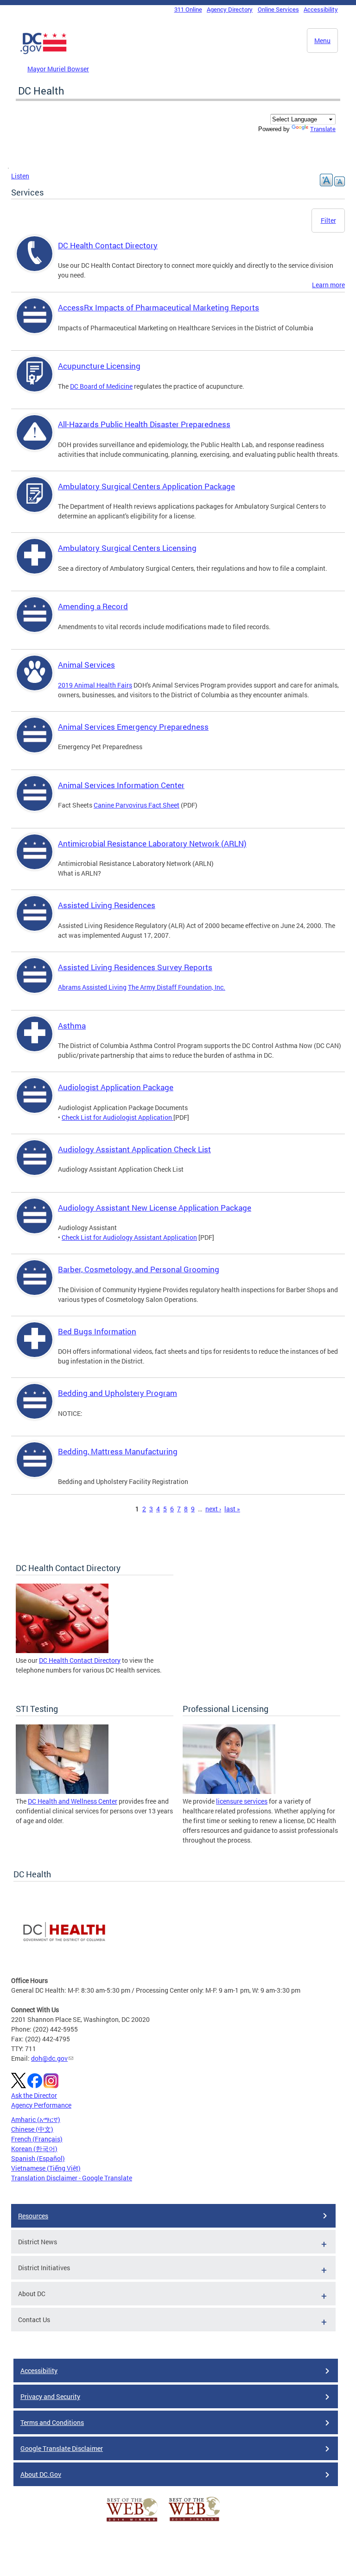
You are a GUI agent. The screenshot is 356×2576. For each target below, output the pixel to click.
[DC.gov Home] (44, 52)
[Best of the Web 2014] (132, 2522)
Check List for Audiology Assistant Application (129, 1237)
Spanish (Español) (38, 2158)
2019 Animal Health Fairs (95, 685)
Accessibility (321, 9)
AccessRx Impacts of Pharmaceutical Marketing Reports (159, 307)
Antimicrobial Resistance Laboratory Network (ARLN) (152, 843)
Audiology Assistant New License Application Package (155, 1208)
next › (213, 1509)
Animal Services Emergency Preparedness (133, 727)
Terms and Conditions (52, 2422)
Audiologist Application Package (116, 1087)
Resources (33, 2216)
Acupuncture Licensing (99, 366)
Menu (322, 41)
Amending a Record (93, 606)
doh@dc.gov (49, 2058)
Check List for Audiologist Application (118, 1117)
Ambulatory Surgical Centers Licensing (127, 548)
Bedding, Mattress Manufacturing (118, 1451)
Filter (328, 220)
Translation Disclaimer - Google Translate (72, 2178)
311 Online (188, 9)
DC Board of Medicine (101, 386)
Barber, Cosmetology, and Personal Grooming (139, 1269)
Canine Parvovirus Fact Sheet (137, 805)
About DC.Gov (41, 2474)
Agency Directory (230, 9)
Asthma (72, 1026)
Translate (323, 129)
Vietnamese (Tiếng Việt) (46, 2168)
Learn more (328, 285)
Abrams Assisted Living (92, 987)
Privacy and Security (50, 2396)
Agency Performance (41, 2105)
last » (232, 1509)
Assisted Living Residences (107, 905)
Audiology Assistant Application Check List (134, 1149)
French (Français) (37, 2139)
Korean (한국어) (34, 2149)
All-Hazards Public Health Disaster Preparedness (144, 424)
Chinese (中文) (32, 2129)
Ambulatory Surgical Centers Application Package (146, 486)
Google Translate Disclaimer (62, 2448)
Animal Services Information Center (121, 785)
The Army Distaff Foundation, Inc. (177, 987)
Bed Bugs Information (97, 1331)
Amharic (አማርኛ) (36, 2119)
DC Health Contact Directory (108, 245)
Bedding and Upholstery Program (118, 1393)
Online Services (278, 9)
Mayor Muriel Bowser (58, 69)
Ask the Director (34, 2095)
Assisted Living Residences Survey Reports (135, 967)
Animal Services (86, 665)
